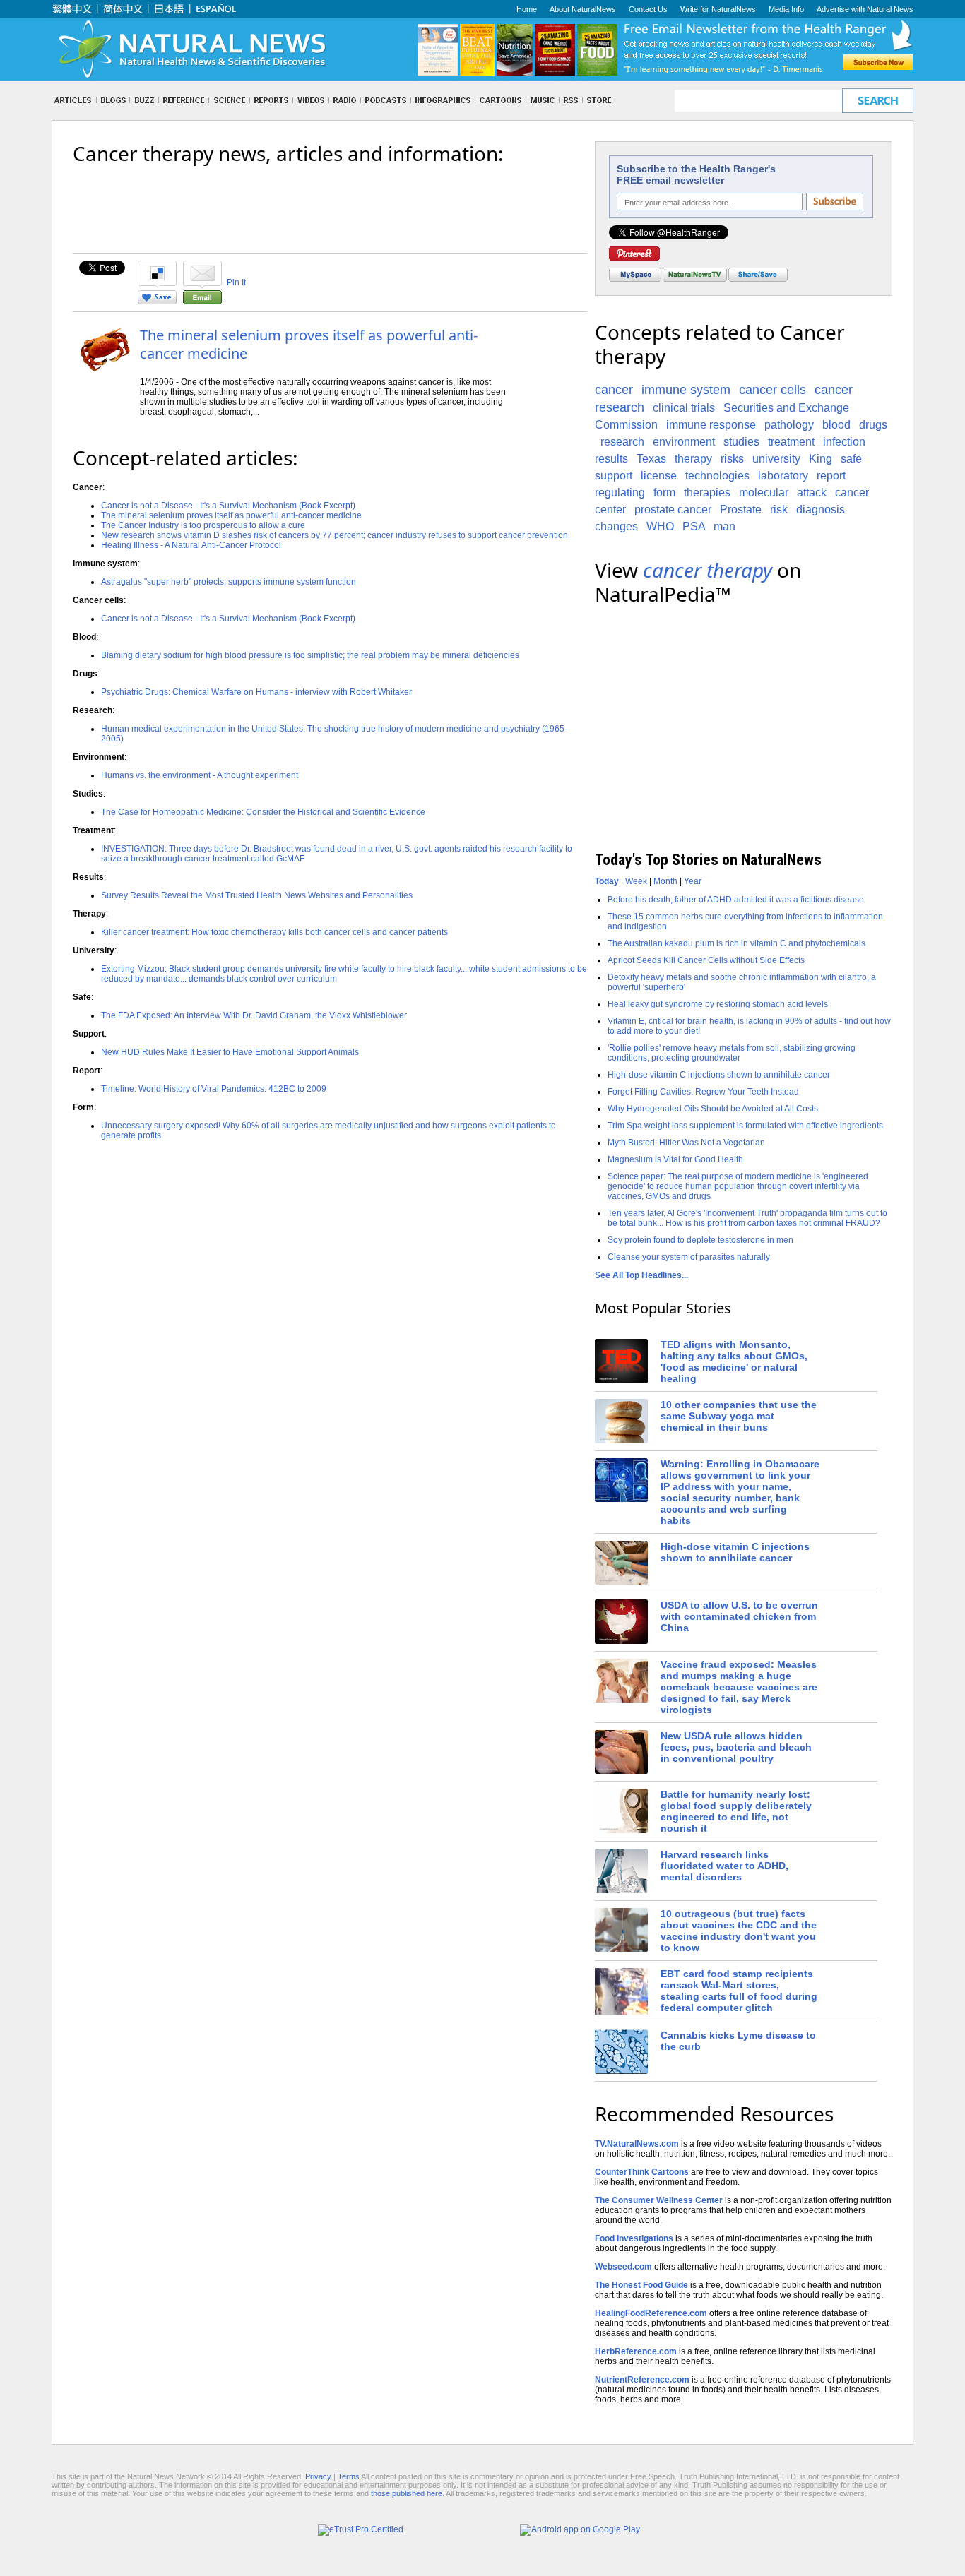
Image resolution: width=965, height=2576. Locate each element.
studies (741, 442)
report (831, 476)
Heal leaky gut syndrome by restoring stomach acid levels (718, 1004)
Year (693, 881)
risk (779, 509)
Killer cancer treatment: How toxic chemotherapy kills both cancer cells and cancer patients (274, 932)
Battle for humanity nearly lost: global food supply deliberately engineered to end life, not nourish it (736, 1811)
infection (844, 442)
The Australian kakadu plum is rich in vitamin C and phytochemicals (736, 943)
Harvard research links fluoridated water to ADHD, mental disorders (724, 1866)
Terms (349, 2476)
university (776, 459)
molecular (764, 493)
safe (851, 459)
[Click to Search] (878, 101)
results (611, 459)
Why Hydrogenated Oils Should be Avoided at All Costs (713, 1109)
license (659, 476)
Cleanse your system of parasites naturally (689, 1257)
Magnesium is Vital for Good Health (675, 1159)
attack (812, 493)
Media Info (786, 9)
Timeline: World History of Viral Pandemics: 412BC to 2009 (214, 1089)
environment (684, 442)
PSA (694, 526)
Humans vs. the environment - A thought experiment (200, 775)
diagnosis (821, 509)
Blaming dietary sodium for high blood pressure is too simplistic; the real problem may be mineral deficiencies (310, 655)
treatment (791, 442)
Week (636, 881)
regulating (620, 493)
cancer (614, 390)
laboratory (783, 476)
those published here (407, 2493)
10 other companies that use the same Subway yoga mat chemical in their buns (739, 1416)
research (622, 442)
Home (527, 9)
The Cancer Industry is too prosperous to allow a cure (203, 525)
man (724, 526)
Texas (651, 459)
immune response (711, 425)
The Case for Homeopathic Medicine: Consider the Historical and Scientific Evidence (263, 812)
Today (607, 881)
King (821, 459)
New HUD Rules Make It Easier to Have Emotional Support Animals (230, 1052)
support (614, 476)
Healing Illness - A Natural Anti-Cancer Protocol (191, 545)
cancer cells (772, 390)
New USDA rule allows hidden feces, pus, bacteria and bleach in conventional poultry (736, 1747)
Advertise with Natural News (865, 9)
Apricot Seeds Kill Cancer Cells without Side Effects (706, 960)
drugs (873, 425)
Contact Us (648, 9)
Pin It (236, 282)
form (664, 493)
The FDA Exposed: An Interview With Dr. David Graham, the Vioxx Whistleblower (254, 1015)
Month (665, 881)
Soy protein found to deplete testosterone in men (700, 1240)
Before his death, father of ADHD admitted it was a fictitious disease (736, 900)
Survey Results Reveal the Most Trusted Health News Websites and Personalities (257, 895)
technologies (717, 476)
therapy (693, 459)
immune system (686, 390)
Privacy (318, 2476)
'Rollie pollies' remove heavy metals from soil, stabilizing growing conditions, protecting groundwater (732, 1053)
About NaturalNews (583, 9)
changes (616, 526)
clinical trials (684, 408)
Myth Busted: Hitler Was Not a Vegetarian (686, 1143)
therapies (707, 493)
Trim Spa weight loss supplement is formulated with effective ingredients (745, 1126)
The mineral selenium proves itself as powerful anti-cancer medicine (309, 344)
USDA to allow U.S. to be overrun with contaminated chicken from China (739, 1616)
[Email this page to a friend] (202, 302)
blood (836, 425)
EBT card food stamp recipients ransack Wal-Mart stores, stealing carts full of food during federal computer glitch (739, 1991)
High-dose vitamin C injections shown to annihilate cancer (719, 1075)
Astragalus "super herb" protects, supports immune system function (229, 582)
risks (732, 459)
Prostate (741, 509)
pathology (789, 425)
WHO (660, 526)
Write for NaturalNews (718, 9)
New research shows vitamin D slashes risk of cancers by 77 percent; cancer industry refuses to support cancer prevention (335, 535)
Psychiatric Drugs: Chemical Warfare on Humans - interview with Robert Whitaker (256, 692)
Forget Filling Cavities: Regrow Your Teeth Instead (703, 1092)
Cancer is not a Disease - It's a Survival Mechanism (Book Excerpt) (228, 506)
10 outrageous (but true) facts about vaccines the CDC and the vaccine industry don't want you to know (739, 1931)
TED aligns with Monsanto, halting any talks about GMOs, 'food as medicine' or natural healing (734, 1361)
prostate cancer (673, 509)
